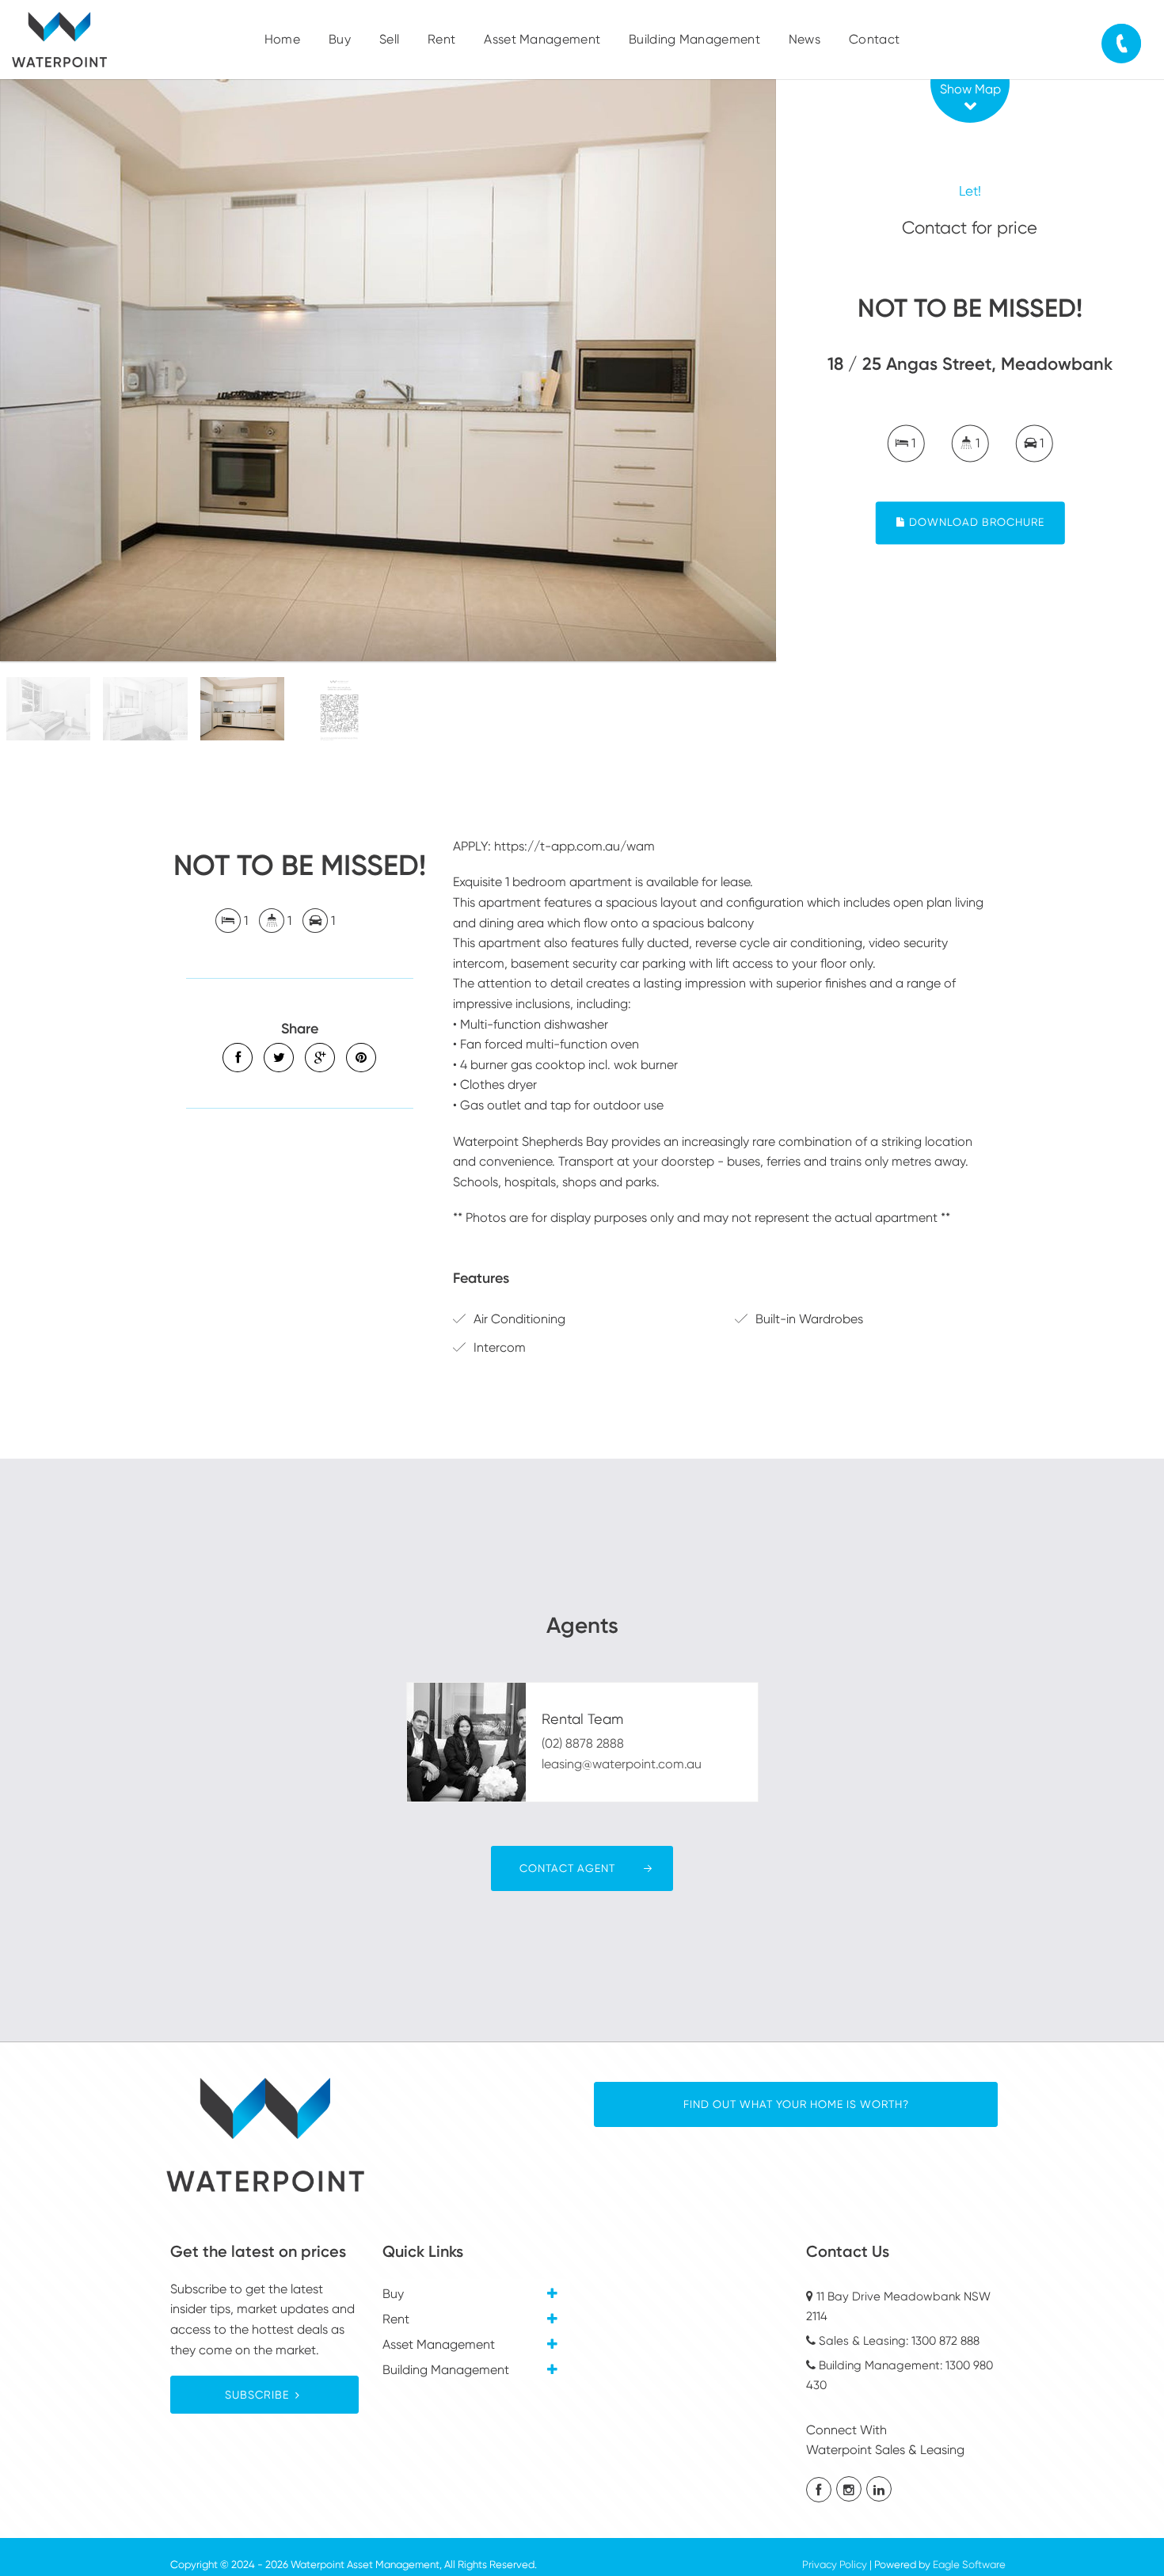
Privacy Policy (835, 2565)
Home (282, 39)
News (805, 39)
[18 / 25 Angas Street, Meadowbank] (388, 370)
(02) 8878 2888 (583, 1743)
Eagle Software (969, 2565)
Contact (874, 39)
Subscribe (257, 2395)
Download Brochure (975, 523)
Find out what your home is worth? (796, 2104)
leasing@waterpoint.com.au (622, 1764)
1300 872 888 (945, 2341)
